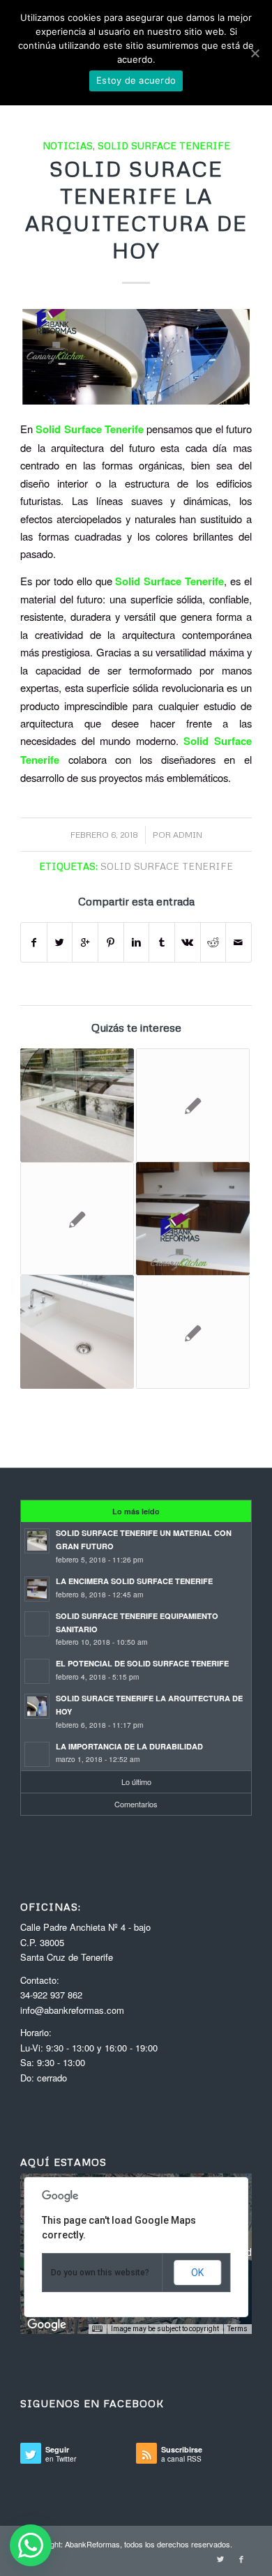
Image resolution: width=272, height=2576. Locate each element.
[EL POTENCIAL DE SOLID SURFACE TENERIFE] (77, 1219)
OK (197, 2273)
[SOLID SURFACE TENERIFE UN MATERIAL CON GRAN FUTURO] (77, 1105)
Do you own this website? (100, 2273)
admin (188, 835)
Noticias (68, 145)
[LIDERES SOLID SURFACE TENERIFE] (77, 1332)
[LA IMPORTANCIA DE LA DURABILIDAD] (193, 1332)
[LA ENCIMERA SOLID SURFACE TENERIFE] (193, 1219)
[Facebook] (241, 2559)
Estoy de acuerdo (136, 80)
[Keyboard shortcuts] (97, 2329)
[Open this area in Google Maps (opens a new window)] (47, 2325)
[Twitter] (220, 2559)
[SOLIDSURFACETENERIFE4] (136, 357)
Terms (237, 2329)
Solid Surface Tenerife (164, 145)
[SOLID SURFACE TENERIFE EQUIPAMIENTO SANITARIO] (193, 1105)
